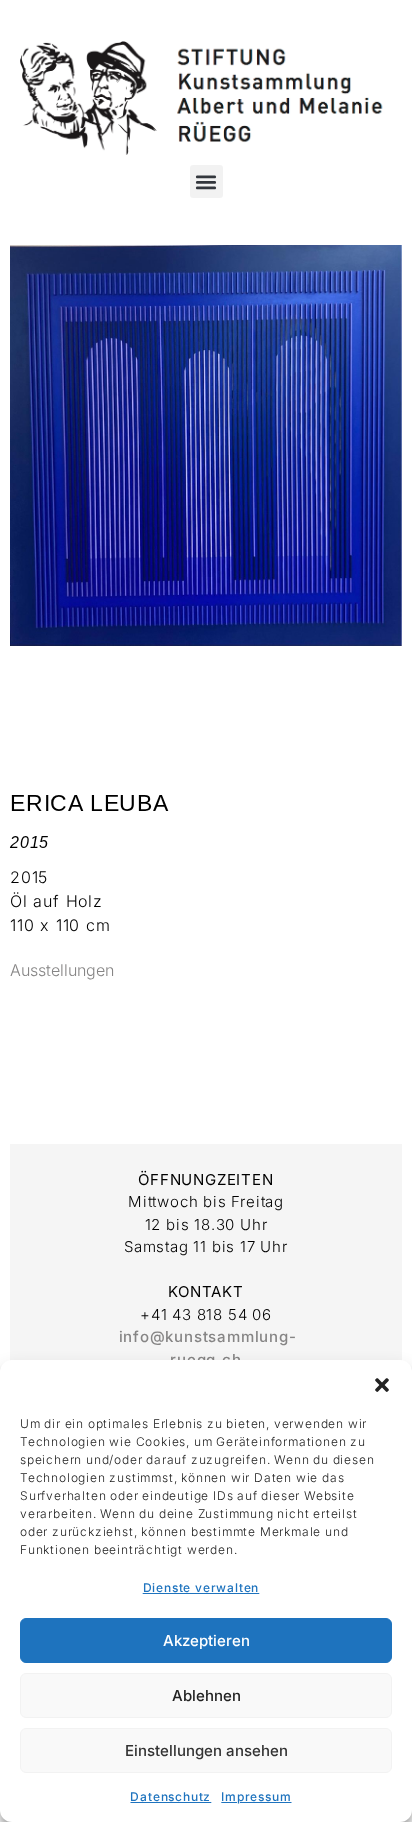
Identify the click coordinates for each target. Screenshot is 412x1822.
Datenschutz (170, 1796)
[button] (382, 1385)
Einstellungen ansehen (206, 1750)
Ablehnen (206, 1695)
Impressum (256, 1796)
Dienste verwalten (201, 1587)
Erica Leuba (89, 803)
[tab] (62, 970)
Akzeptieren (206, 1640)
